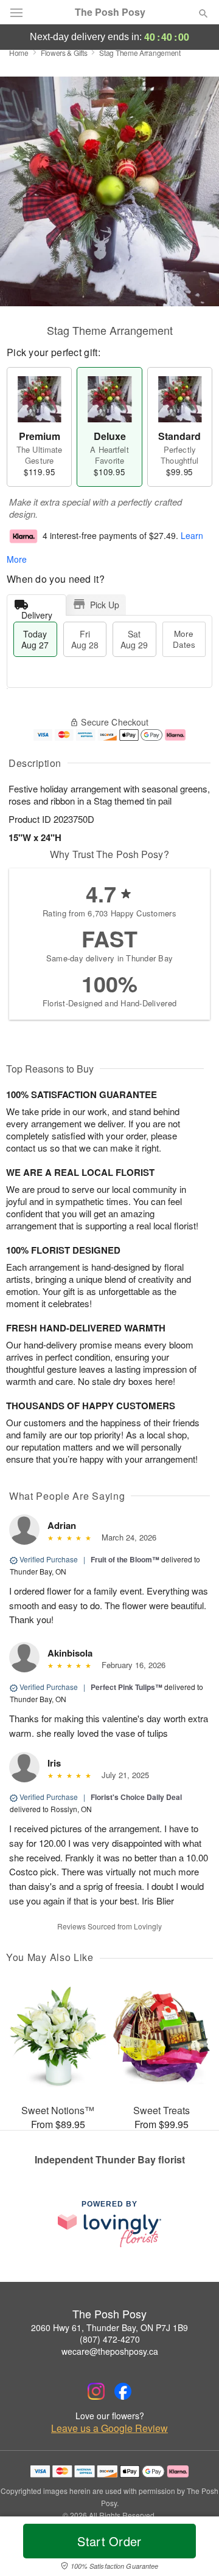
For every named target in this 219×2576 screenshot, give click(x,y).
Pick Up (105, 605)
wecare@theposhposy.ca (110, 2351)
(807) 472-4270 (110, 2339)
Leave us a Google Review (109, 2428)
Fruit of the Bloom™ (125, 1559)
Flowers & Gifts (64, 53)
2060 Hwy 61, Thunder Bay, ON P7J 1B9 (109, 2327)
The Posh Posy (110, 12)
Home (19, 53)
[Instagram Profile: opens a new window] (96, 2391)
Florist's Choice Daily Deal (136, 1797)
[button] (193, 2549)
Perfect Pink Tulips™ (127, 1687)
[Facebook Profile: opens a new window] (123, 2391)
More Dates (184, 639)
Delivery (37, 612)
